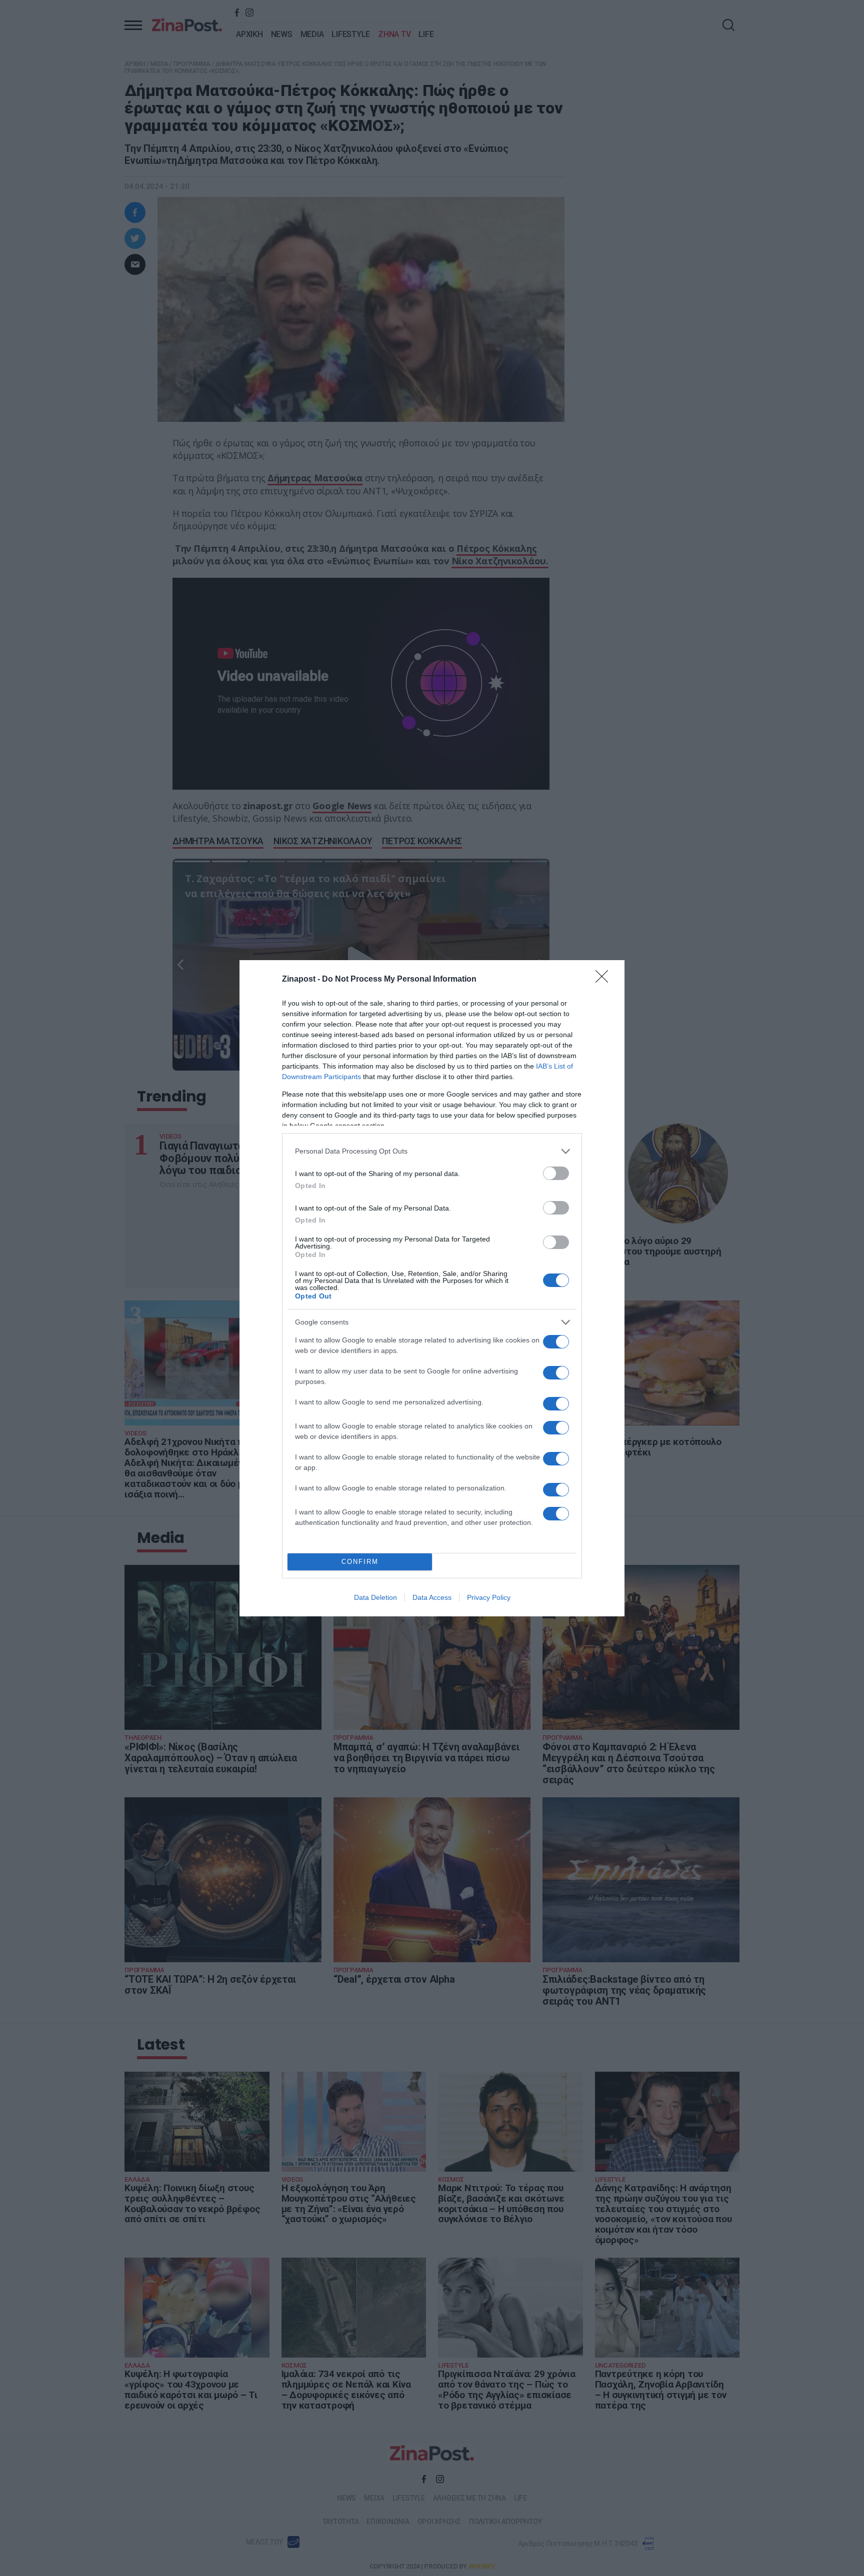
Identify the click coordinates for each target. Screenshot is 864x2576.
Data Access (432, 1597)
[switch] (556, 1173)
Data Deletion (375, 1597)
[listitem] (432, 1151)
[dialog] (432, 1288)
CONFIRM (360, 1562)
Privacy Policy (489, 1597)
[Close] (605, 980)
